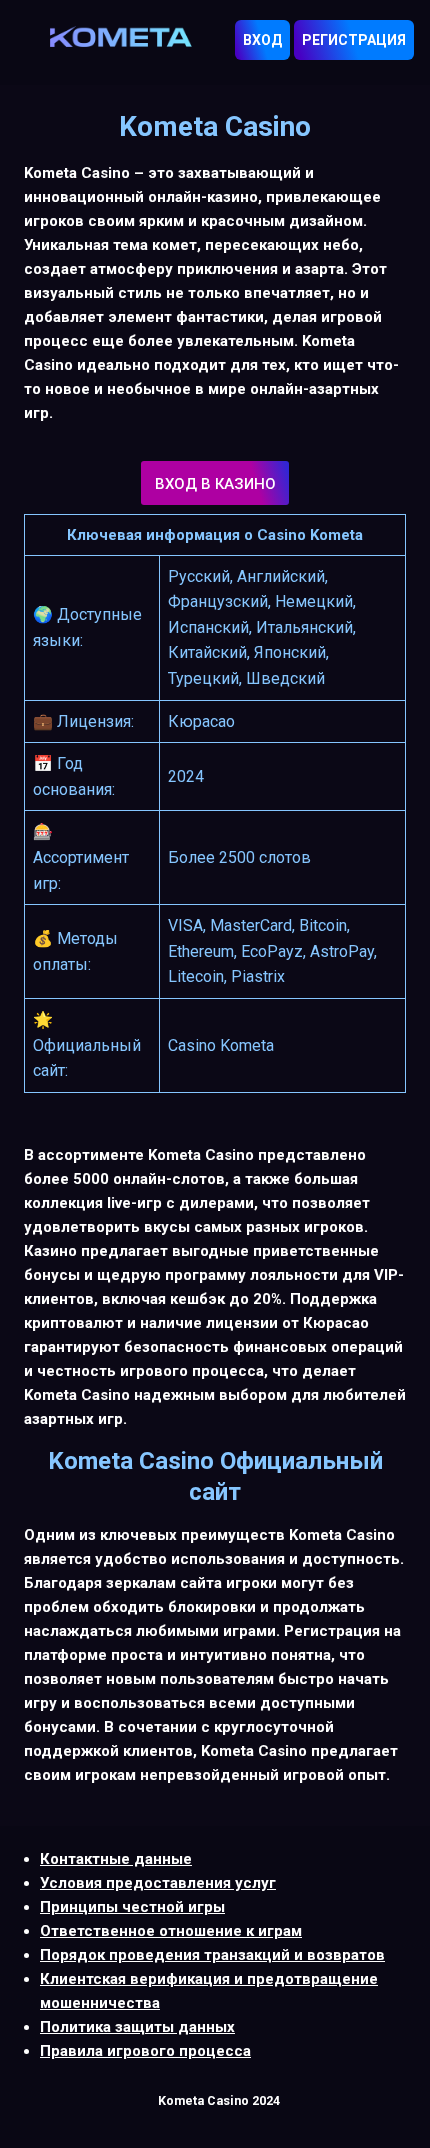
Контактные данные (116, 1859)
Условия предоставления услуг (158, 1883)
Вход (262, 40)
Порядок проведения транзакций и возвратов (212, 1955)
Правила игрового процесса (145, 2051)
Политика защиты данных (137, 2027)
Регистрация (354, 40)
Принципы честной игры (132, 1907)
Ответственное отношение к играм (171, 1931)
